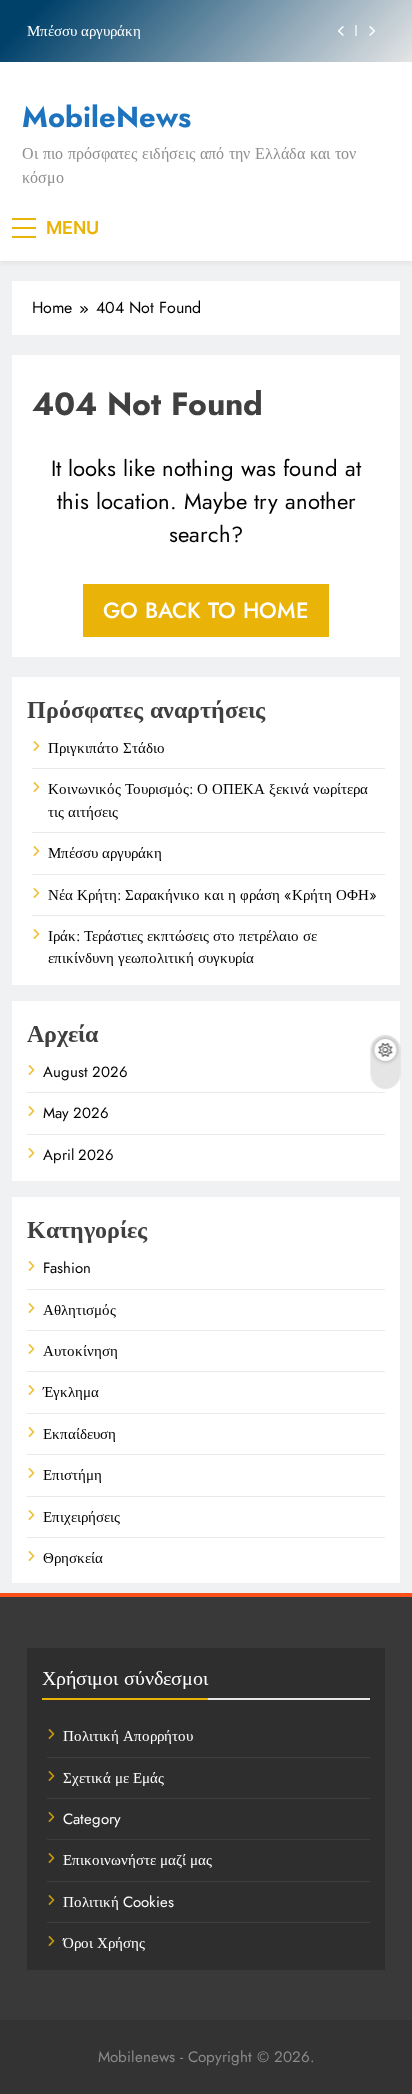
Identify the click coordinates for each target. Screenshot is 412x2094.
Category (92, 1819)
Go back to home (206, 610)
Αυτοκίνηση (80, 1351)
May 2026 (76, 1113)
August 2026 (85, 1072)
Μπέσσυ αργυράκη (84, 31)
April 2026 (78, 1155)
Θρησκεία (73, 1558)
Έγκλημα (71, 1392)
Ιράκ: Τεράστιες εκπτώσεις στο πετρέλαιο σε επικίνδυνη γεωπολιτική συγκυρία (182, 947)
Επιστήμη (72, 1475)
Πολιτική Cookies (118, 1902)
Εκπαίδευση (79, 1434)
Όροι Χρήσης (104, 1943)
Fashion (67, 1268)
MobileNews (106, 117)
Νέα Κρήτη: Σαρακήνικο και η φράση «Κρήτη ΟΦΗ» (212, 895)
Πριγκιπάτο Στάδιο (106, 748)
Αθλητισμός (79, 1310)
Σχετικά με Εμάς (113, 1778)
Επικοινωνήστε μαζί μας (137, 1860)
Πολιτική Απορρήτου (128, 1736)
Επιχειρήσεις (81, 1517)
